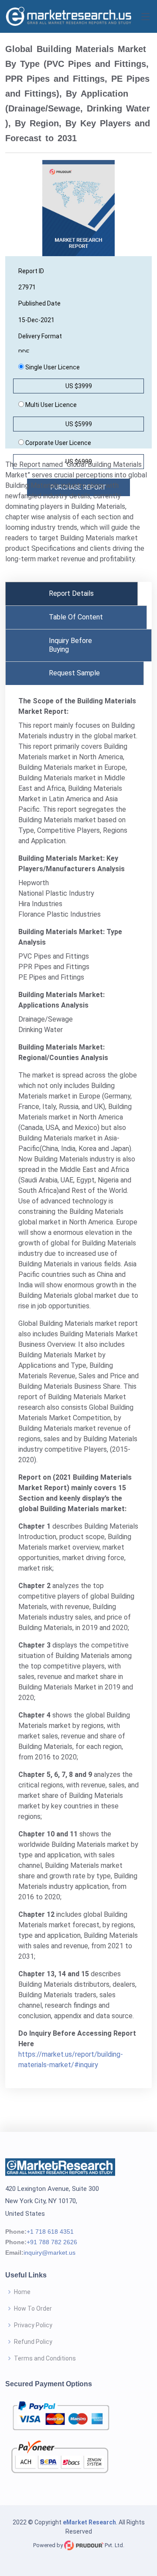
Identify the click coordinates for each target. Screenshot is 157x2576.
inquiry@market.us (49, 2253)
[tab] (72, 594)
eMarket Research (89, 2522)
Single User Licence (52, 367)
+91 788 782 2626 (52, 2242)
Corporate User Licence (58, 443)
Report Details (71, 593)
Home (22, 2292)
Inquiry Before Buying (70, 645)
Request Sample (74, 673)
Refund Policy (33, 2342)
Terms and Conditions (45, 2358)
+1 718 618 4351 (50, 2232)
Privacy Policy (33, 2325)
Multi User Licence (50, 405)
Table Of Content (76, 617)
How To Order (33, 2308)
